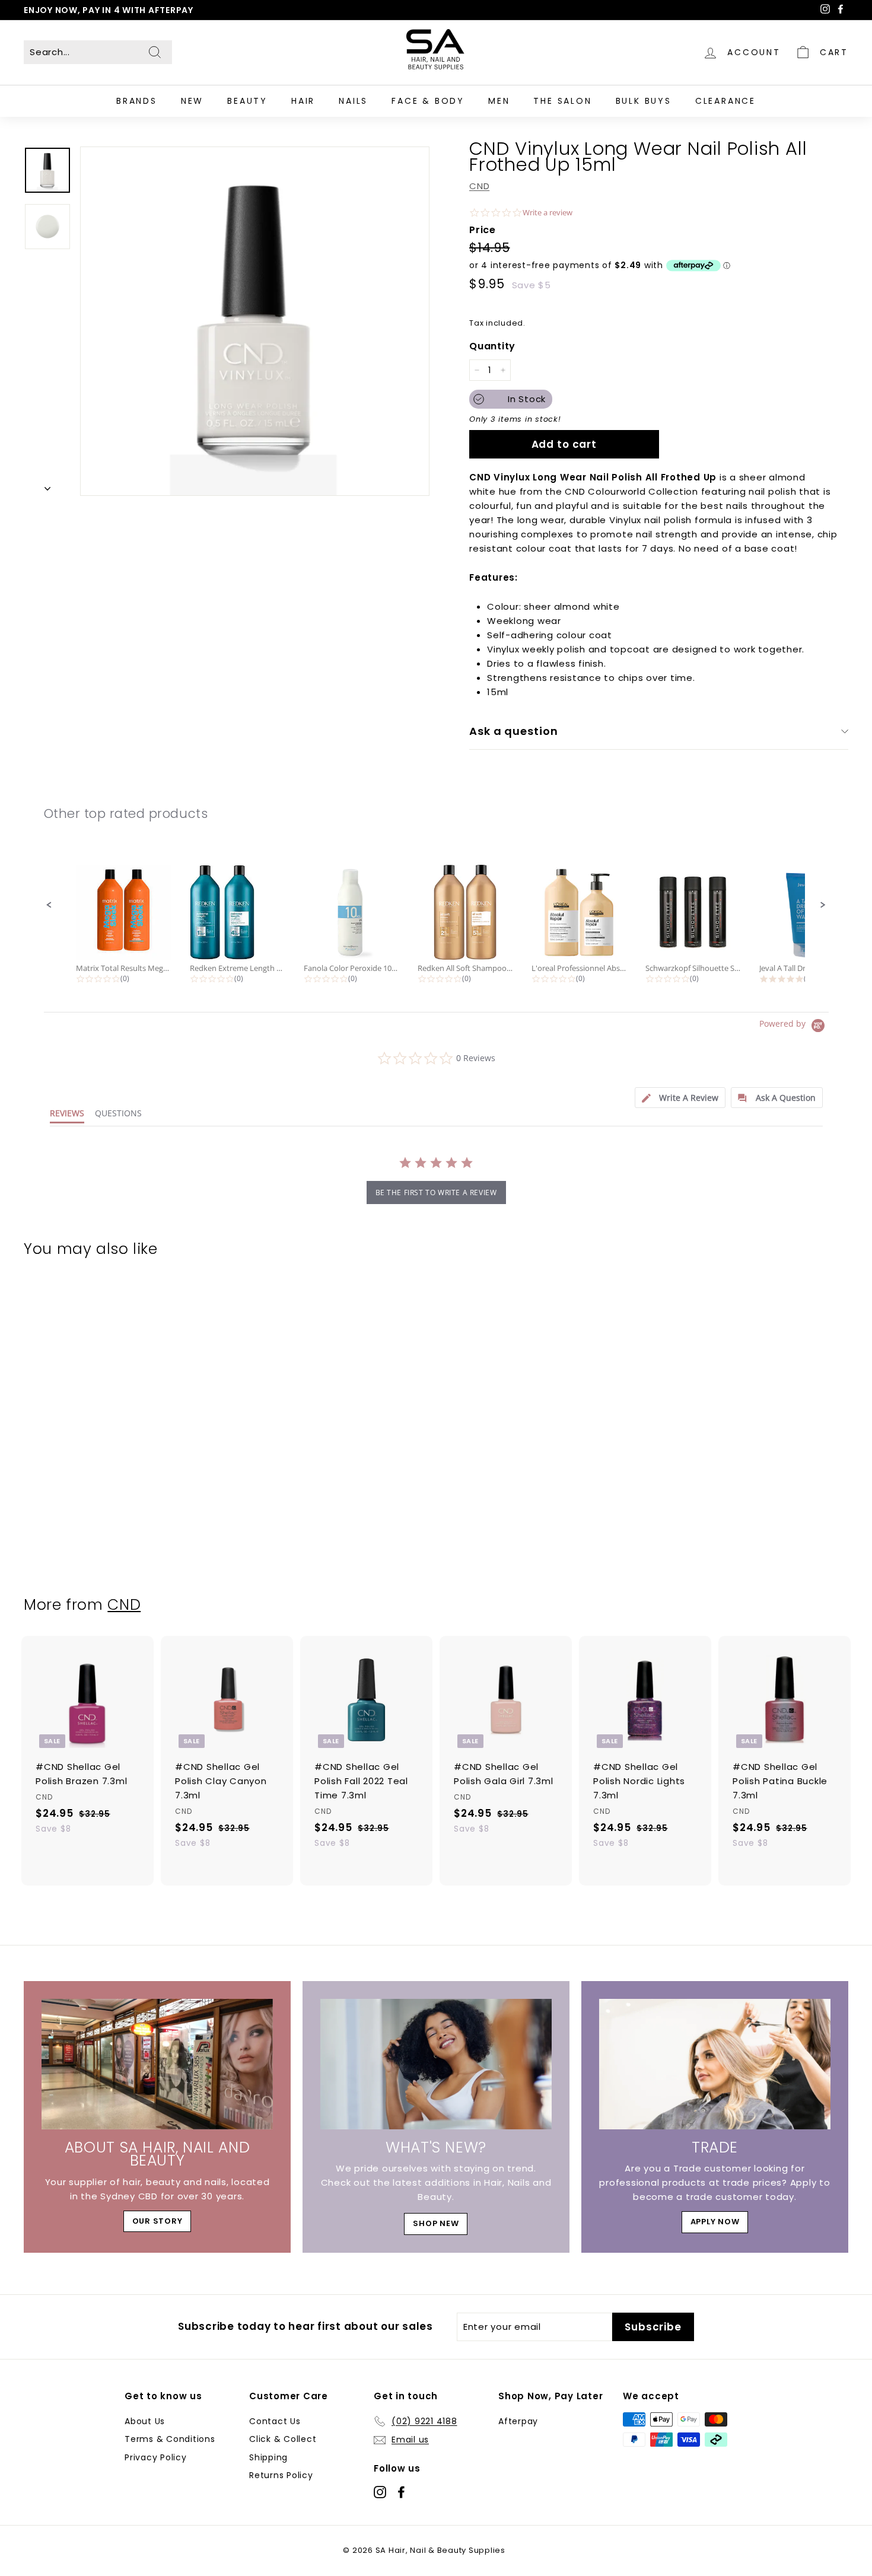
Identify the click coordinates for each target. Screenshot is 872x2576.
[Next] (47, 486)
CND (479, 186)
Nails (353, 101)
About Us (145, 2421)
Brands (137, 101)
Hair (303, 101)
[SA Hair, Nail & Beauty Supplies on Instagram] (380, 2491)
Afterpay (518, 2421)
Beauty (247, 101)
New (192, 101)
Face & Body (428, 101)
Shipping (268, 2457)
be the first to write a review (436, 1193)
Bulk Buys (644, 101)
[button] (49, 905)
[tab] (680, 1098)
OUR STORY (157, 2221)
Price (483, 230)
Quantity (492, 346)
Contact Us (275, 2421)
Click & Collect (283, 2439)
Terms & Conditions (170, 2439)
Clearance (725, 101)
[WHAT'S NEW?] (436, 2064)
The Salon (562, 101)
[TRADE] (715, 2064)
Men (499, 101)
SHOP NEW (436, 2223)
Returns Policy (281, 2475)
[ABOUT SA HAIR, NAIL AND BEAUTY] (157, 2064)
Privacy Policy (156, 2457)
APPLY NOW (715, 2222)
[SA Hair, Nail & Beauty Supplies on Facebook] (401, 2491)
